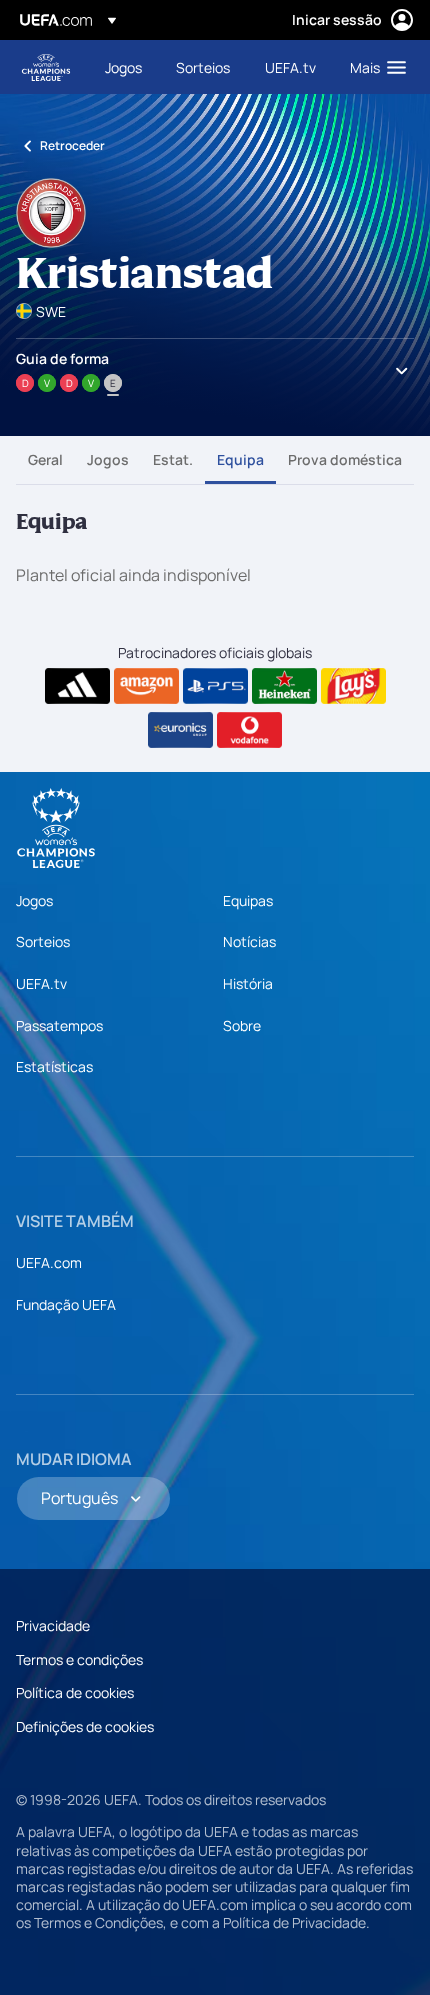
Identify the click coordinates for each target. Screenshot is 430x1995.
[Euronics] (180, 730)
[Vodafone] (249, 730)
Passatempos (59, 1025)
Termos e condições (79, 1659)
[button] (373, 67)
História (248, 983)
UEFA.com (49, 1262)
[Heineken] (284, 686)
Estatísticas (54, 1066)
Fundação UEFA (66, 1304)
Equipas (248, 900)
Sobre (242, 1025)
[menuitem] (123, 67)
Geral (45, 459)
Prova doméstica (345, 459)
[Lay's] (353, 686)
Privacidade (53, 1625)
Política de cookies (75, 1692)
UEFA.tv (41, 983)
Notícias (249, 941)
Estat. (173, 459)
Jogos (108, 459)
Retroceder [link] (72, 145)
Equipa (240, 459)
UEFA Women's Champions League (46, 67)
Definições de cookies (85, 1726)
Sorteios (43, 941)
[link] (123, 67)
